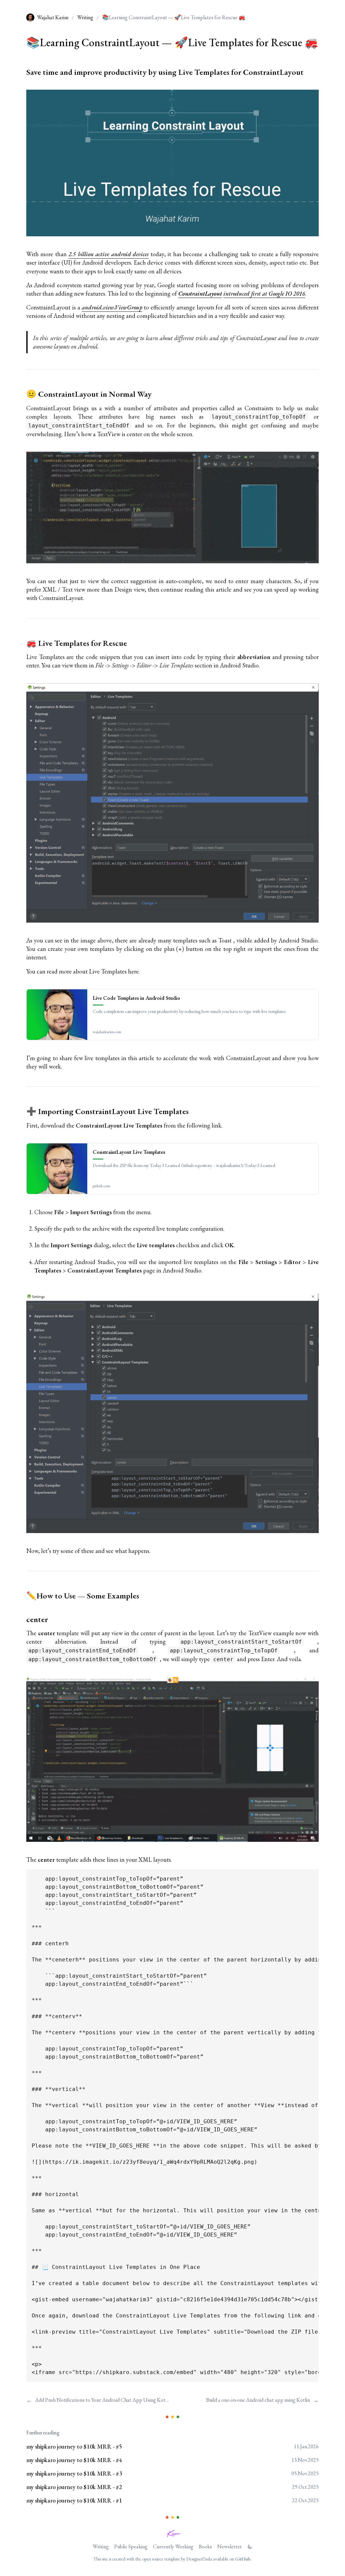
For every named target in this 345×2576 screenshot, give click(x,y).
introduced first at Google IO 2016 (264, 293)
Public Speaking (131, 2547)
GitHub (243, 2559)
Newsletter (230, 2547)
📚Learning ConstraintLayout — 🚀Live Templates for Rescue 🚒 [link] (174, 17)
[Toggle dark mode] (250, 2547)
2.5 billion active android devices (108, 254)
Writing (85, 17)
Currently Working (173, 2547)
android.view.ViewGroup (112, 307)
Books (205, 2547)
